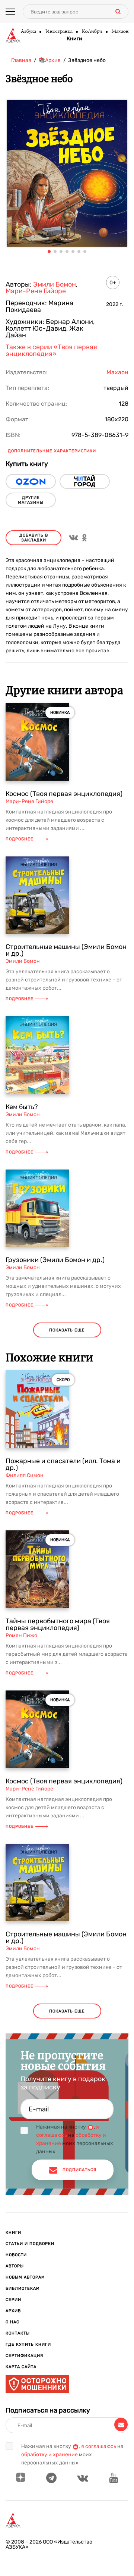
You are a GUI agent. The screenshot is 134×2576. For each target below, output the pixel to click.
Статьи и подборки (30, 2244)
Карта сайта (21, 2367)
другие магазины (31, 500)
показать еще (67, 1330)
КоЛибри (92, 32)
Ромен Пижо (21, 1635)
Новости (16, 2255)
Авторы (15, 2266)
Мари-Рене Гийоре (36, 291)
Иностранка (59, 32)
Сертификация (24, 2356)
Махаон (120, 32)
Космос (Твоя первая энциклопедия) (64, 794)
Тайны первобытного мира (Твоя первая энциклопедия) (58, 1624)
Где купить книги (28, 2344)
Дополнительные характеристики (52, 451)
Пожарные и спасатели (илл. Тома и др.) (63, 1464)
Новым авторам (25, 2277)
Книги (74, 39)
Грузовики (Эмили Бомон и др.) (55, 1260)
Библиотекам (23, 2288)
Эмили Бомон (55, 284)
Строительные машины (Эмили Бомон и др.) (66, 950)
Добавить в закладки (34, 538)
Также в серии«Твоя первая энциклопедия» (51, 350)
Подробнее (20, 839)
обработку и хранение (50, 2455)
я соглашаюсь (99, 2446)
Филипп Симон (25, 1475)
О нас (12, 2322)
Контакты (18, 2333)
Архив (13, 2311)
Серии (13, 2300)
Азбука (28, 32)
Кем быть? (22, 1107)
